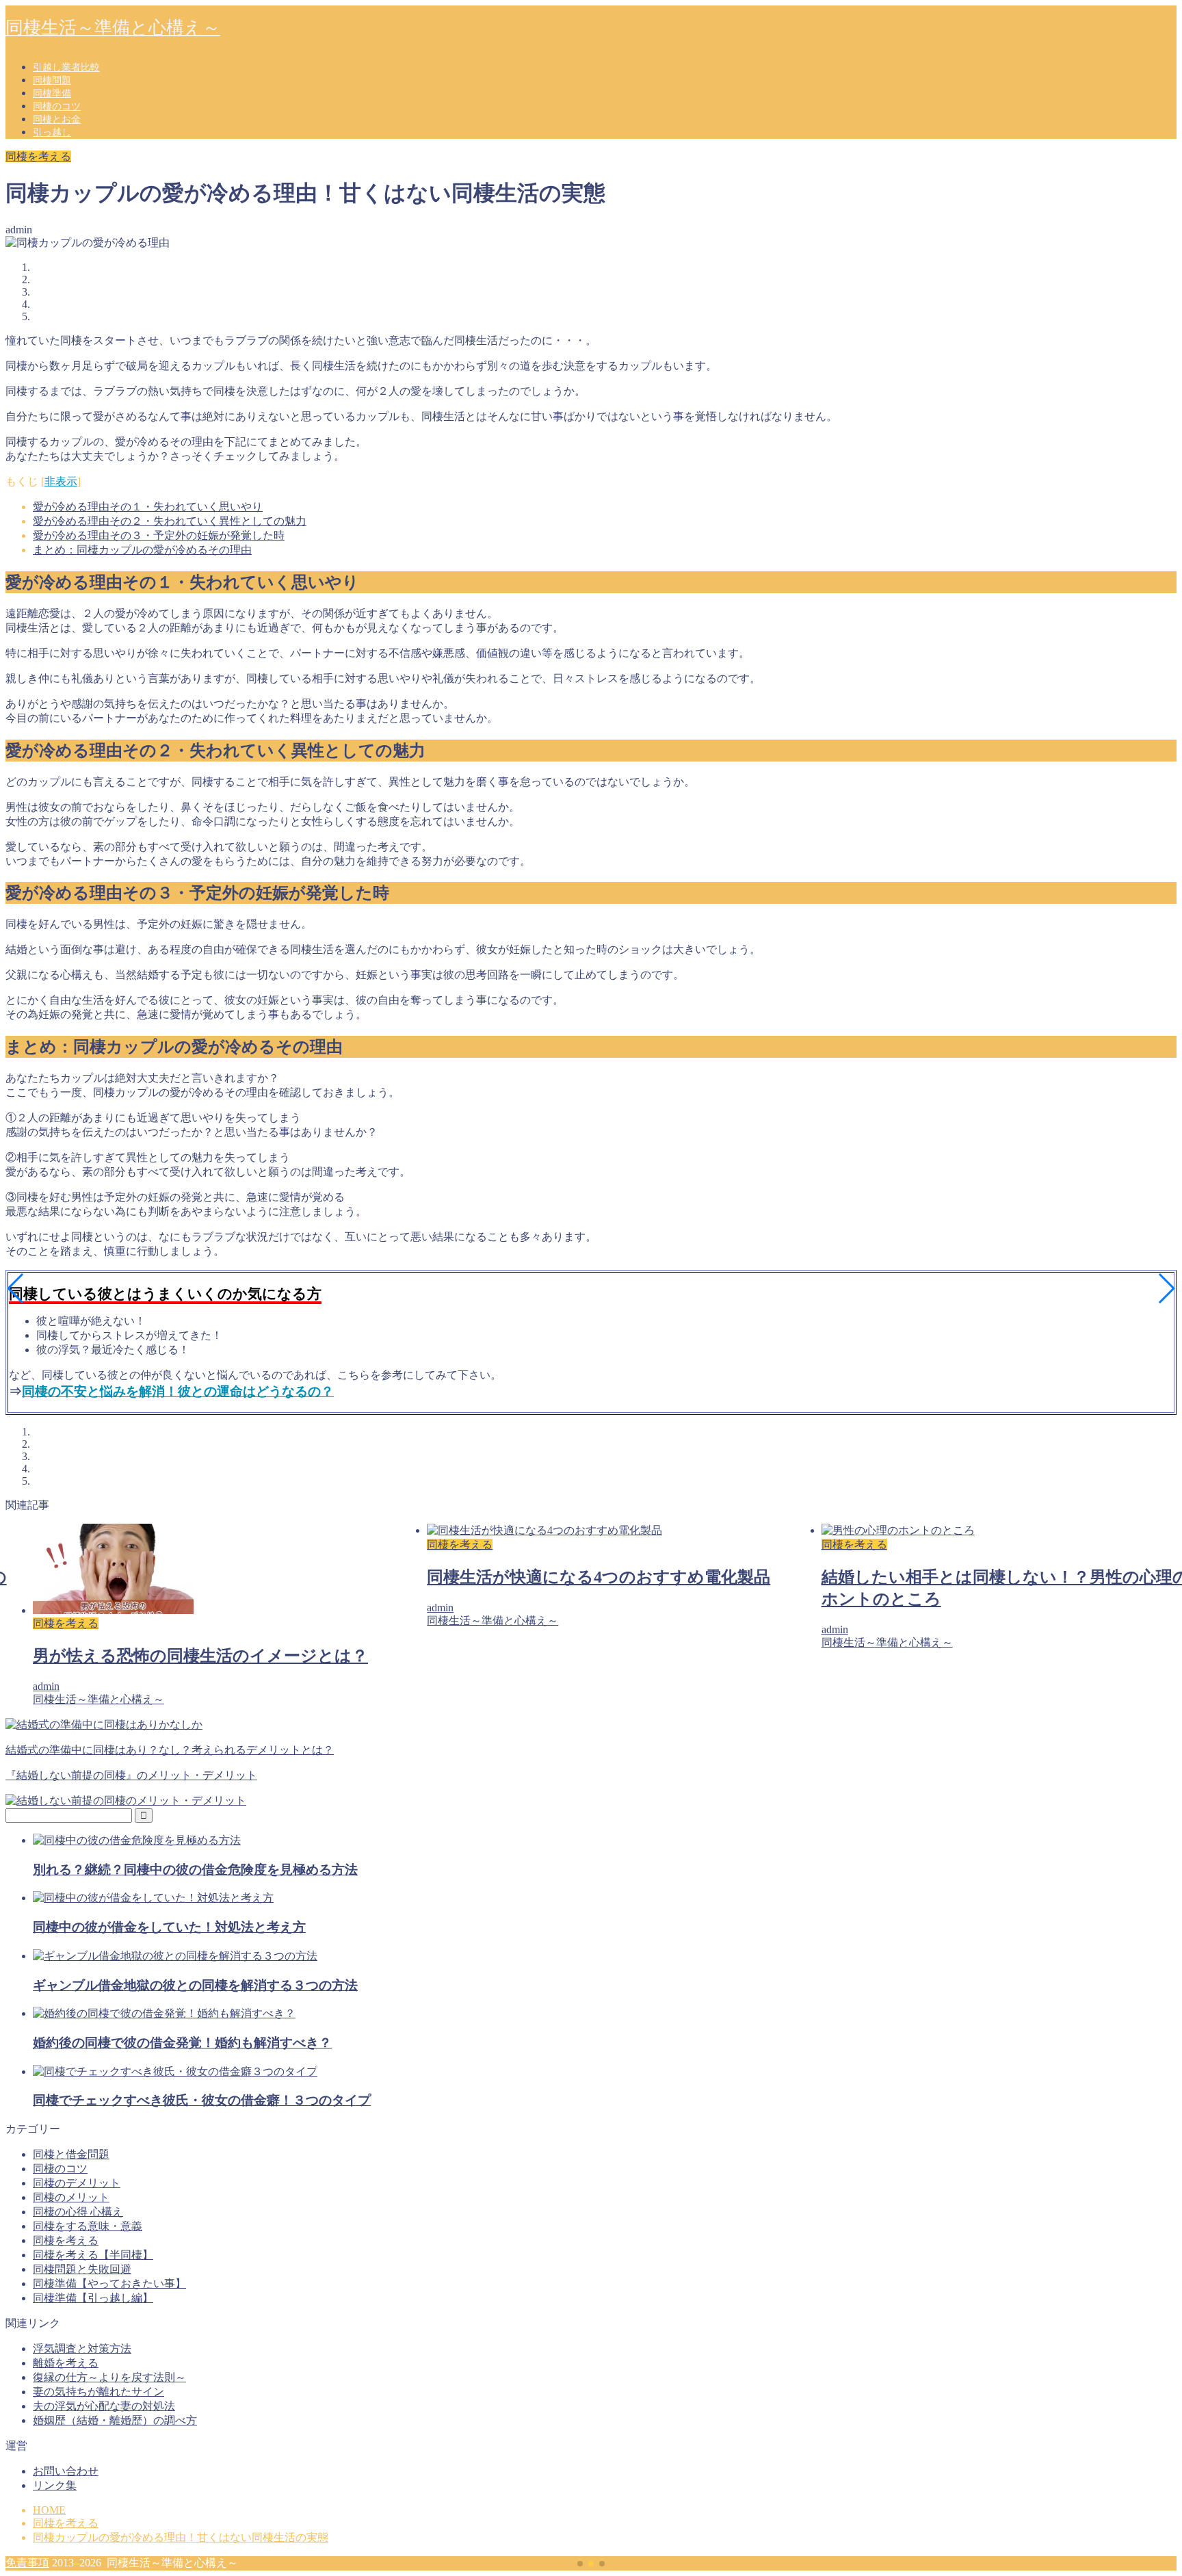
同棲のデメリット (77, 2183)
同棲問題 (52, 80)
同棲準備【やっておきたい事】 (109, 2284)
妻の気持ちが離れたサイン (98, 2392)
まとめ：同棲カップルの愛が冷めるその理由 (142, 550)
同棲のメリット (71, 2197)
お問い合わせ (66, 2471)
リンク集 (55, 2485)
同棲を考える (38, 156)
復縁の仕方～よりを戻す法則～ (109, 2377)
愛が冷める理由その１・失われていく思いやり (148, 507)
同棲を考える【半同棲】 (93, 2255)
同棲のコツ (57, 106)
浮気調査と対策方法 (82, 2349)
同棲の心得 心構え (78, 2212)
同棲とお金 (57, 119)
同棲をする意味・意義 (88, 2226)
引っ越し (52, 132)
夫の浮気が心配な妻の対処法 (104, 2406)
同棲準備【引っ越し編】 (93, 2298)
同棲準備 (52, 93)
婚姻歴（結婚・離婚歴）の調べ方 (115, 2420)
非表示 (61, 481)
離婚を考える (66, 2363)
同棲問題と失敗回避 (82, 2269)
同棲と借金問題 (71, 2154)
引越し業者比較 (66, 67)
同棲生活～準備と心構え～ (113, 28)
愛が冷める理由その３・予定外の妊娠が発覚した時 (159, 535)
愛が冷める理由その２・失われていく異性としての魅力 (170, 521)
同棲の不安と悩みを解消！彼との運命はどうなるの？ (178, 1391)
